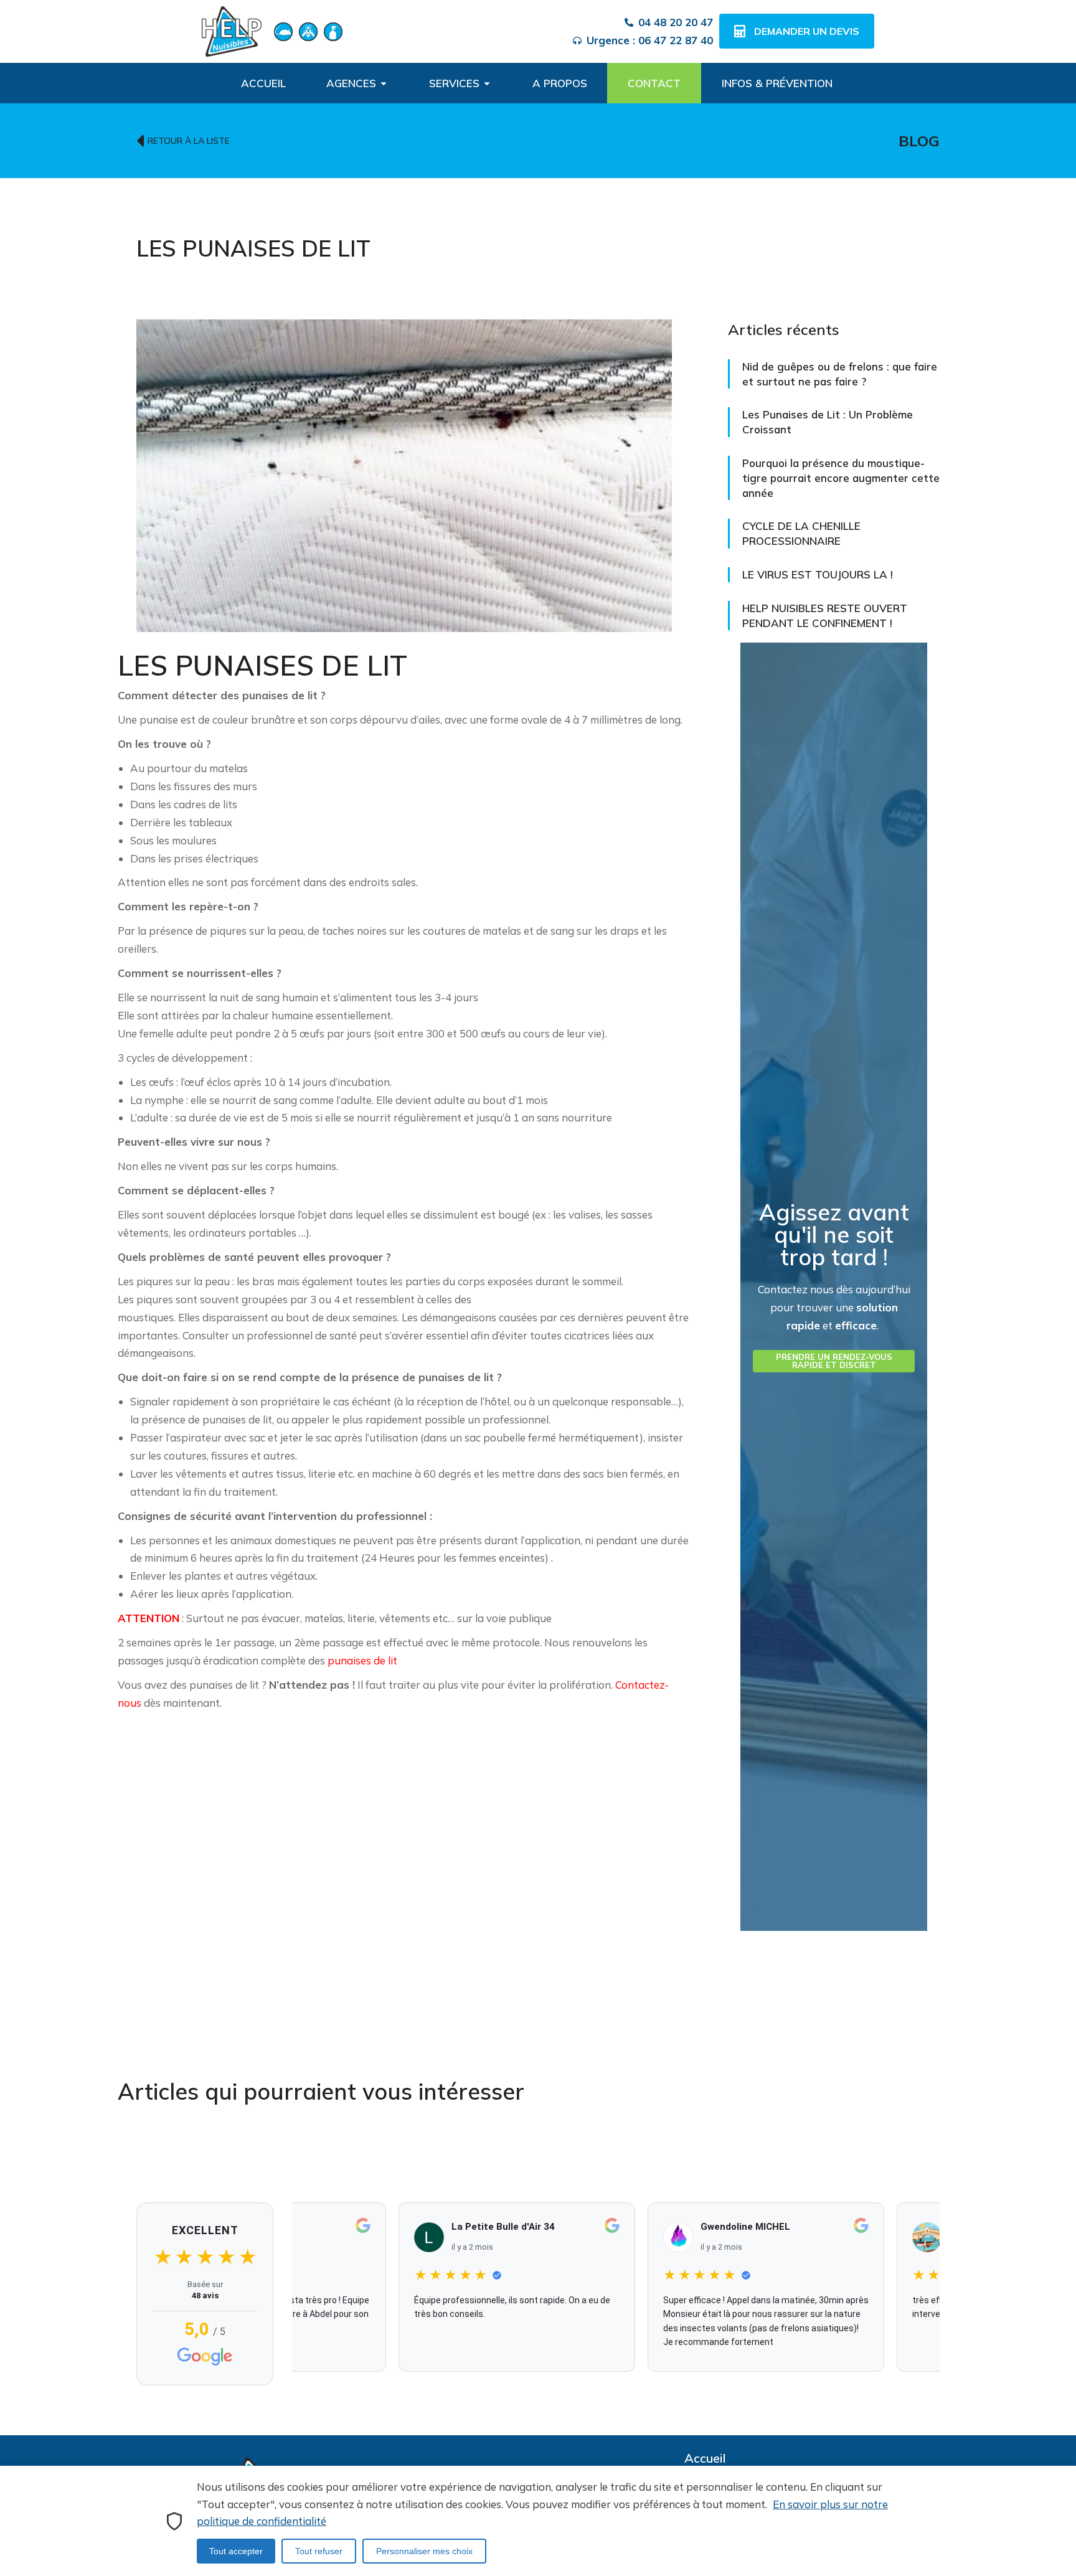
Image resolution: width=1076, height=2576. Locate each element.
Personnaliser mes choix (424, 2551)
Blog (919, 141)
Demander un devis (807, 31)
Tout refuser (319, 2551)
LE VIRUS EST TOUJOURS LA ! (818, 574)
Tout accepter (236, 2551)
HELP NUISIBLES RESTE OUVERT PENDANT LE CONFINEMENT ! (825, 616)
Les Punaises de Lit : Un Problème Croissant (828, 422)
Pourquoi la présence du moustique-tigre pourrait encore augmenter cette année (841, 478)
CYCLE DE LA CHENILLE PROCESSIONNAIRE (801, 533)
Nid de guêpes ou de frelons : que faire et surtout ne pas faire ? (840, 374)
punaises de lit (362, 1660)
